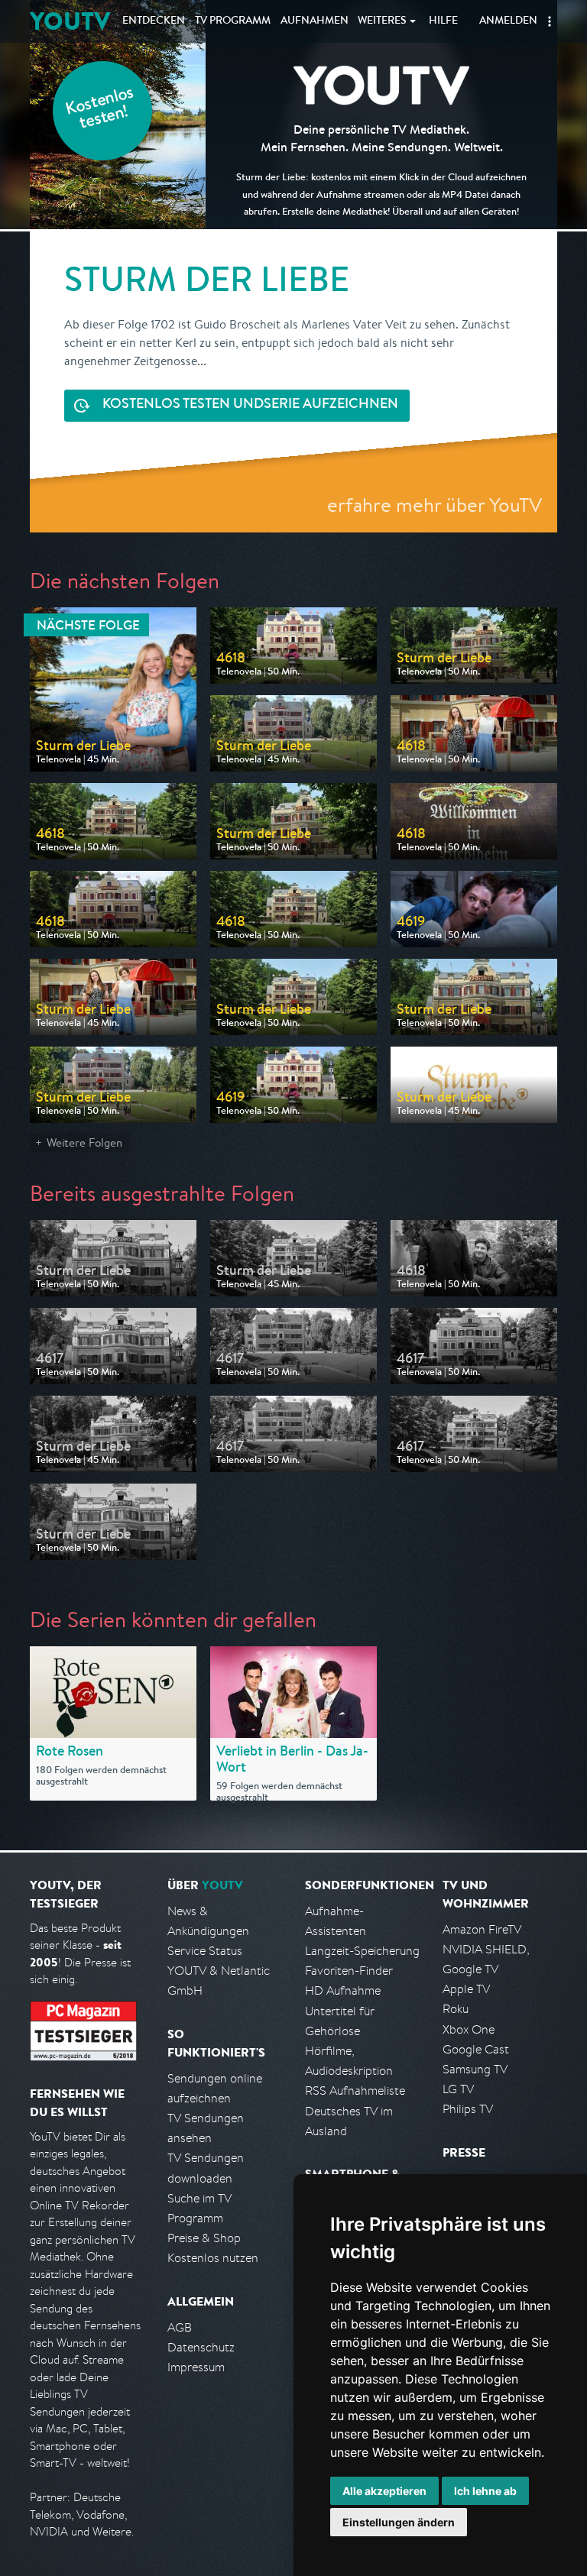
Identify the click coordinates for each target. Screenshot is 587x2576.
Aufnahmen (315, 21)
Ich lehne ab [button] (485, 2491)
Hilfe (443, 21)
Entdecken (154, 21)
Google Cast (476, 2049)
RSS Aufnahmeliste (355, 2091)
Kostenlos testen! (100, 110)
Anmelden (508, 21)
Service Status (205, 1951)
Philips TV (468, 2109)
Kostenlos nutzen (213, 2258)
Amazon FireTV (482, 1929)
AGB (180, 2327)
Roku (456, 2009)
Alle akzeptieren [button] (384, 2491)
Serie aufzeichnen (250, 405)
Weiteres (382, 21)
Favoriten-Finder (349, 1971)
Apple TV (466, 1989)
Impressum (196, 2367)
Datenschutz (201, 2347)
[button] (550, 21)
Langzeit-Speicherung (362, 1951)
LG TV (458, 2089)
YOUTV (70, 21)
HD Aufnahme (343, 1990)
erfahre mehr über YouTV (435, 505)
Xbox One (469, 2029)
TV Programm (233, 21)
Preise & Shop (204, 2238)
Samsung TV (475, 2069)
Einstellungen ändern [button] (399, 2522)
